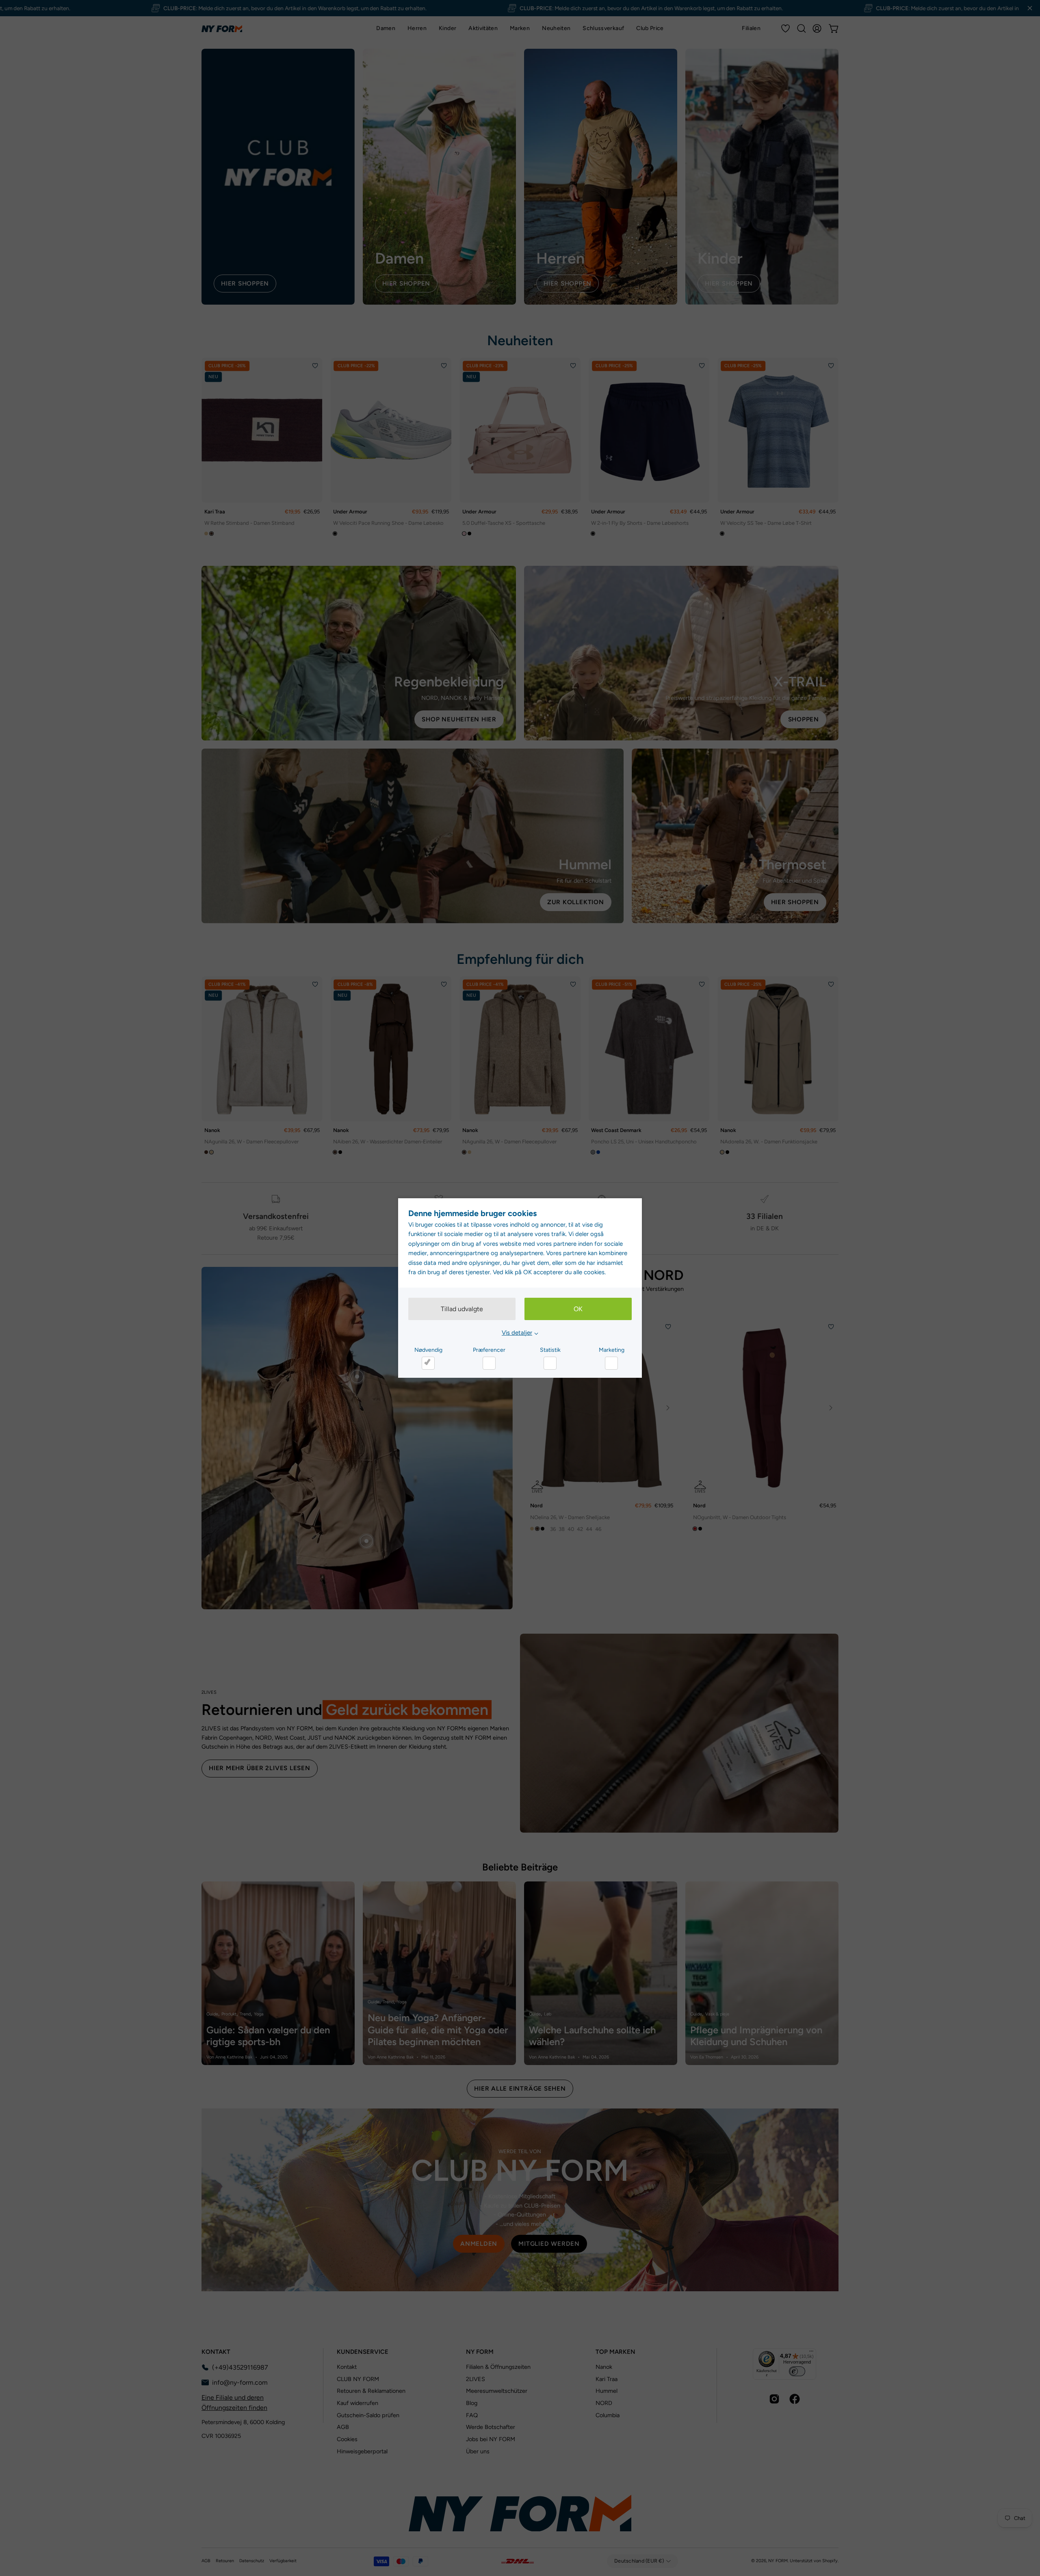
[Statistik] (550, 1363)
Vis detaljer (517, 1333)
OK (578, 1309)
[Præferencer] (489, 1363)
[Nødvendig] (428, 1363)
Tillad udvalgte (462, 1309)
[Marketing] (611, 1363)
